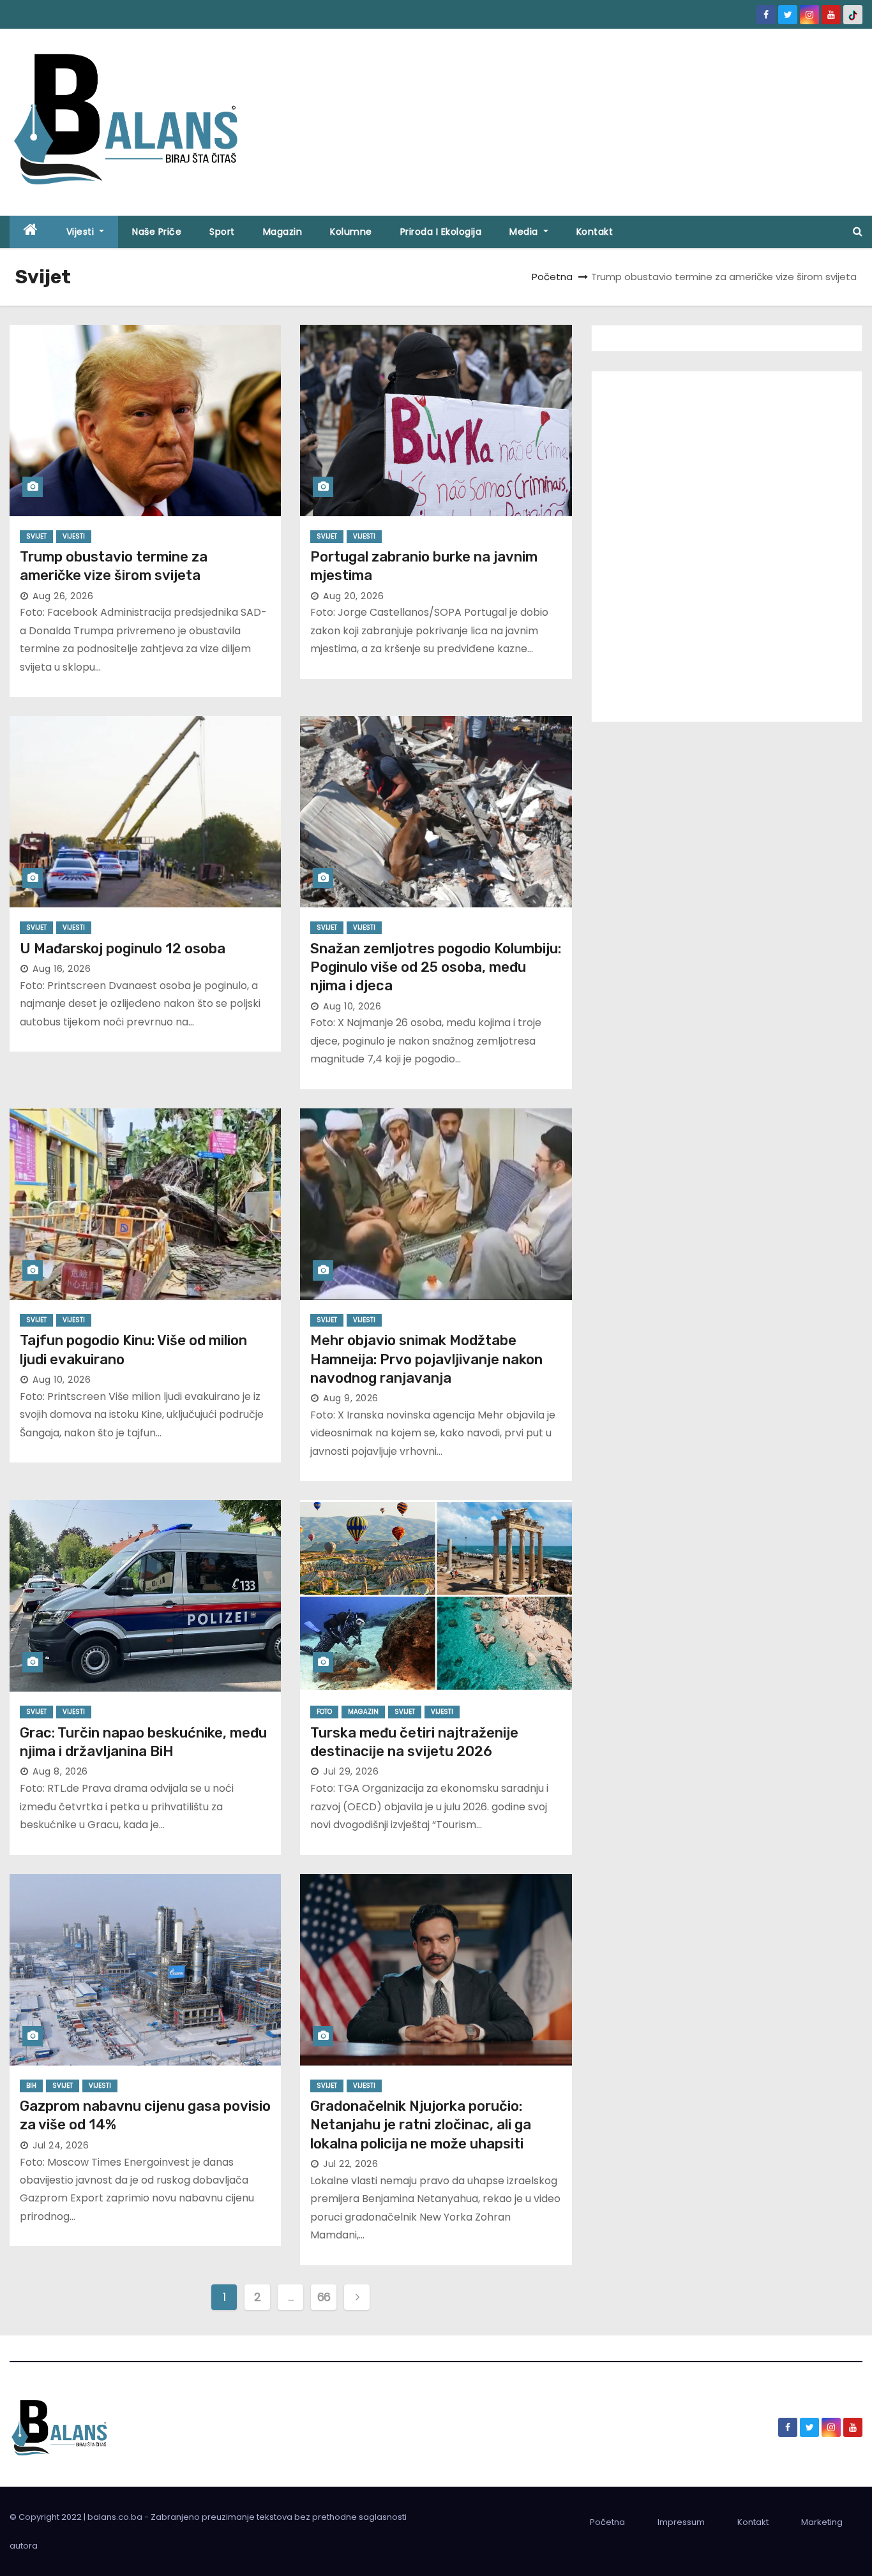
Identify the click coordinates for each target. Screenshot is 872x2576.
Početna (552, 277)
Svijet (36, 536)
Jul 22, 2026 (350, 2164)
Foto (324, 1712)
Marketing (822, 2522)
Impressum (681, 2522)
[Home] (31, 232)
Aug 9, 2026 (351, 1398)
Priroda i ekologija (441, 232)
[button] (858, 231)
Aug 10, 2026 (352, 1006)
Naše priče (157, 232)
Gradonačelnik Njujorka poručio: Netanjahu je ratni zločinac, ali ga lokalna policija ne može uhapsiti (421, 2125)
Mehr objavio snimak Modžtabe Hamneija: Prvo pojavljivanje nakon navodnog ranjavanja (426, 1359)
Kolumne (351, 232)
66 (324, 2297)
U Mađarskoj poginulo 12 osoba (123, 949)
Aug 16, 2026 (62, 969)
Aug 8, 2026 (60, 1771)
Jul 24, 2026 (61, 2145)
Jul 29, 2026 (351, 1771)
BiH (31, 2086)
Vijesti (82, 232)
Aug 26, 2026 (63, 596)
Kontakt (595, 232)
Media (525, 232)
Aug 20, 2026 (353, 596)
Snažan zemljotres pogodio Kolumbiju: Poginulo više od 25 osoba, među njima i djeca (436, 967)
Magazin (283, 232)
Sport (222, 232)
